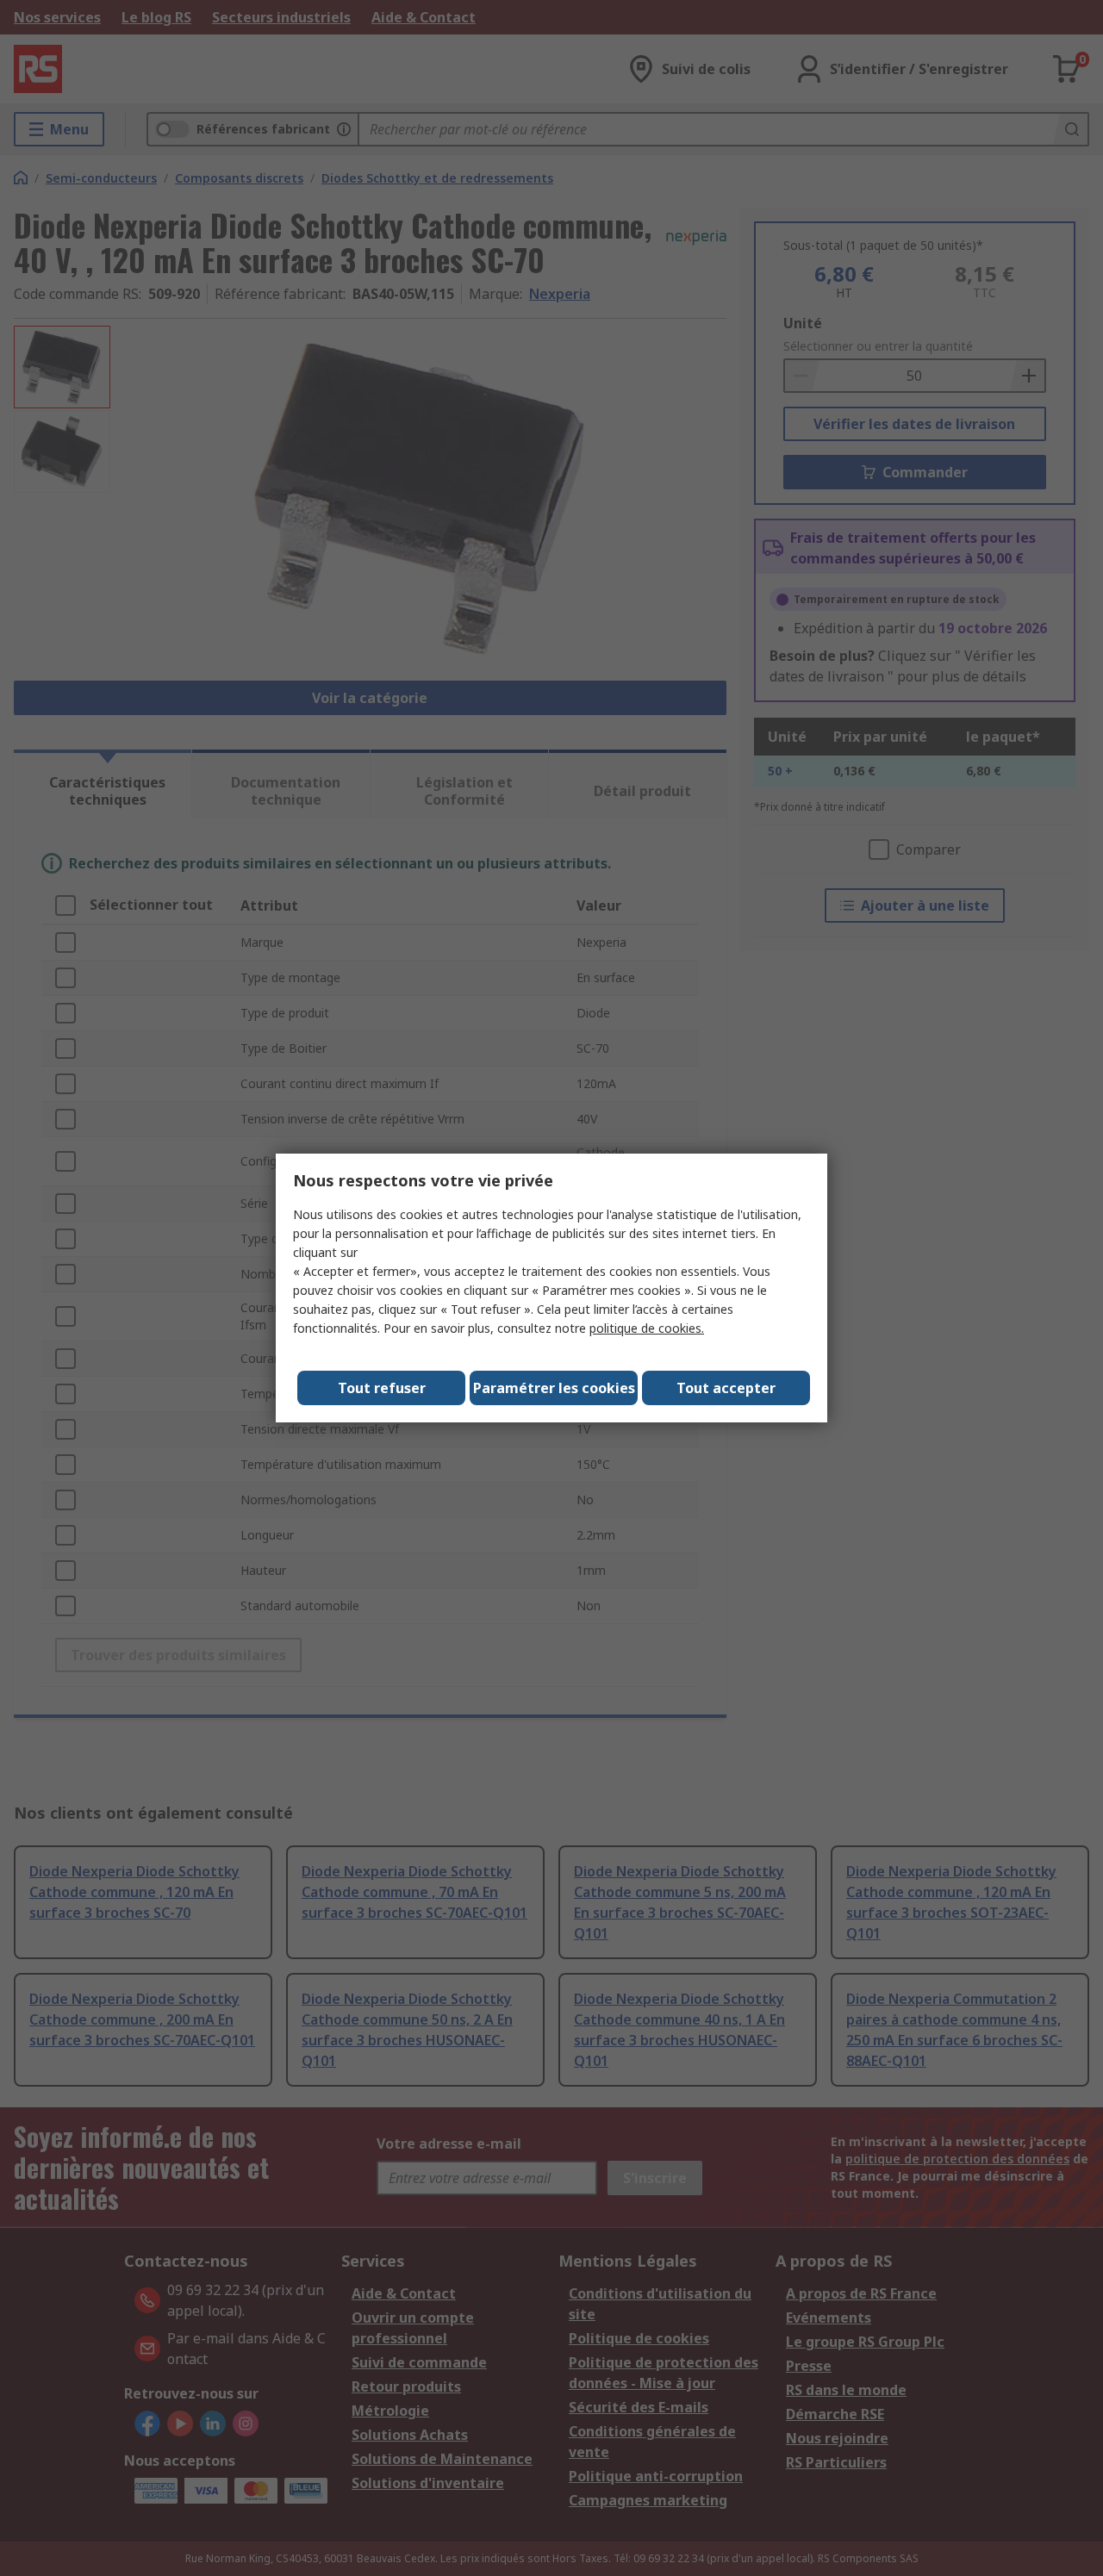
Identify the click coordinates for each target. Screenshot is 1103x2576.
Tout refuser (382, 1388)
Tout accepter (726, 1388)
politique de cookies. (647, 1328)
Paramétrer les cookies (554, 1388)
